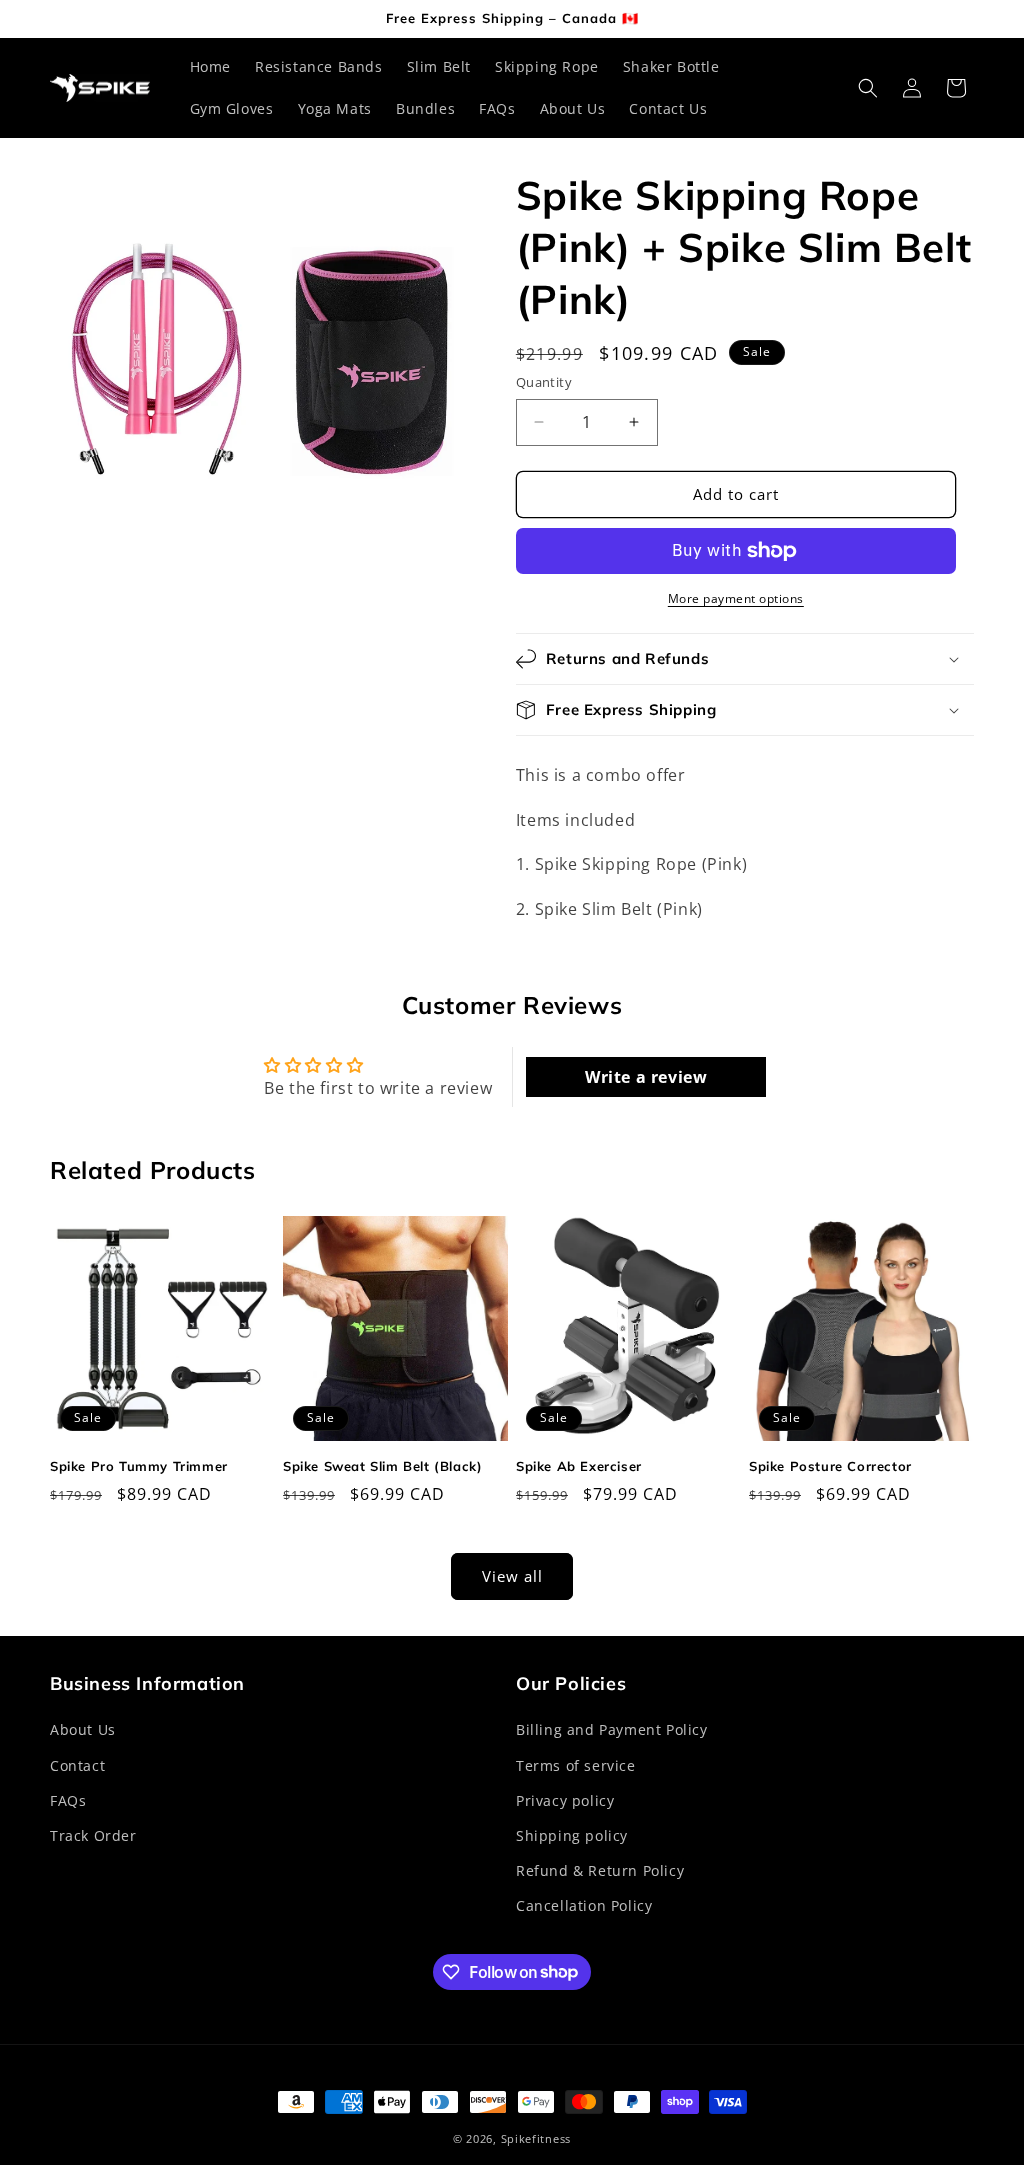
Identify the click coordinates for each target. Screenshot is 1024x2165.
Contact (77, 1765)
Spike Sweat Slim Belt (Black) (382, 1466)
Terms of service (576, 1765)
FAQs (68, 1800)
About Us (83, 1729)
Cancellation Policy (584, 1905)
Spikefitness (536, 2138)
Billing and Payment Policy (612, 1729)
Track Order (93, 1835)
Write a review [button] (646, 1077)
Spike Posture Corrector (830, 1466)
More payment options (736, 598)
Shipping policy (572, 1835)
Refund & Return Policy (600, 1870)
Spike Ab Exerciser (579, 1466)
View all (512, 1576)
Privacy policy (565, 1800)
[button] (868, 88)
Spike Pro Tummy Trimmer (139, 1466)
